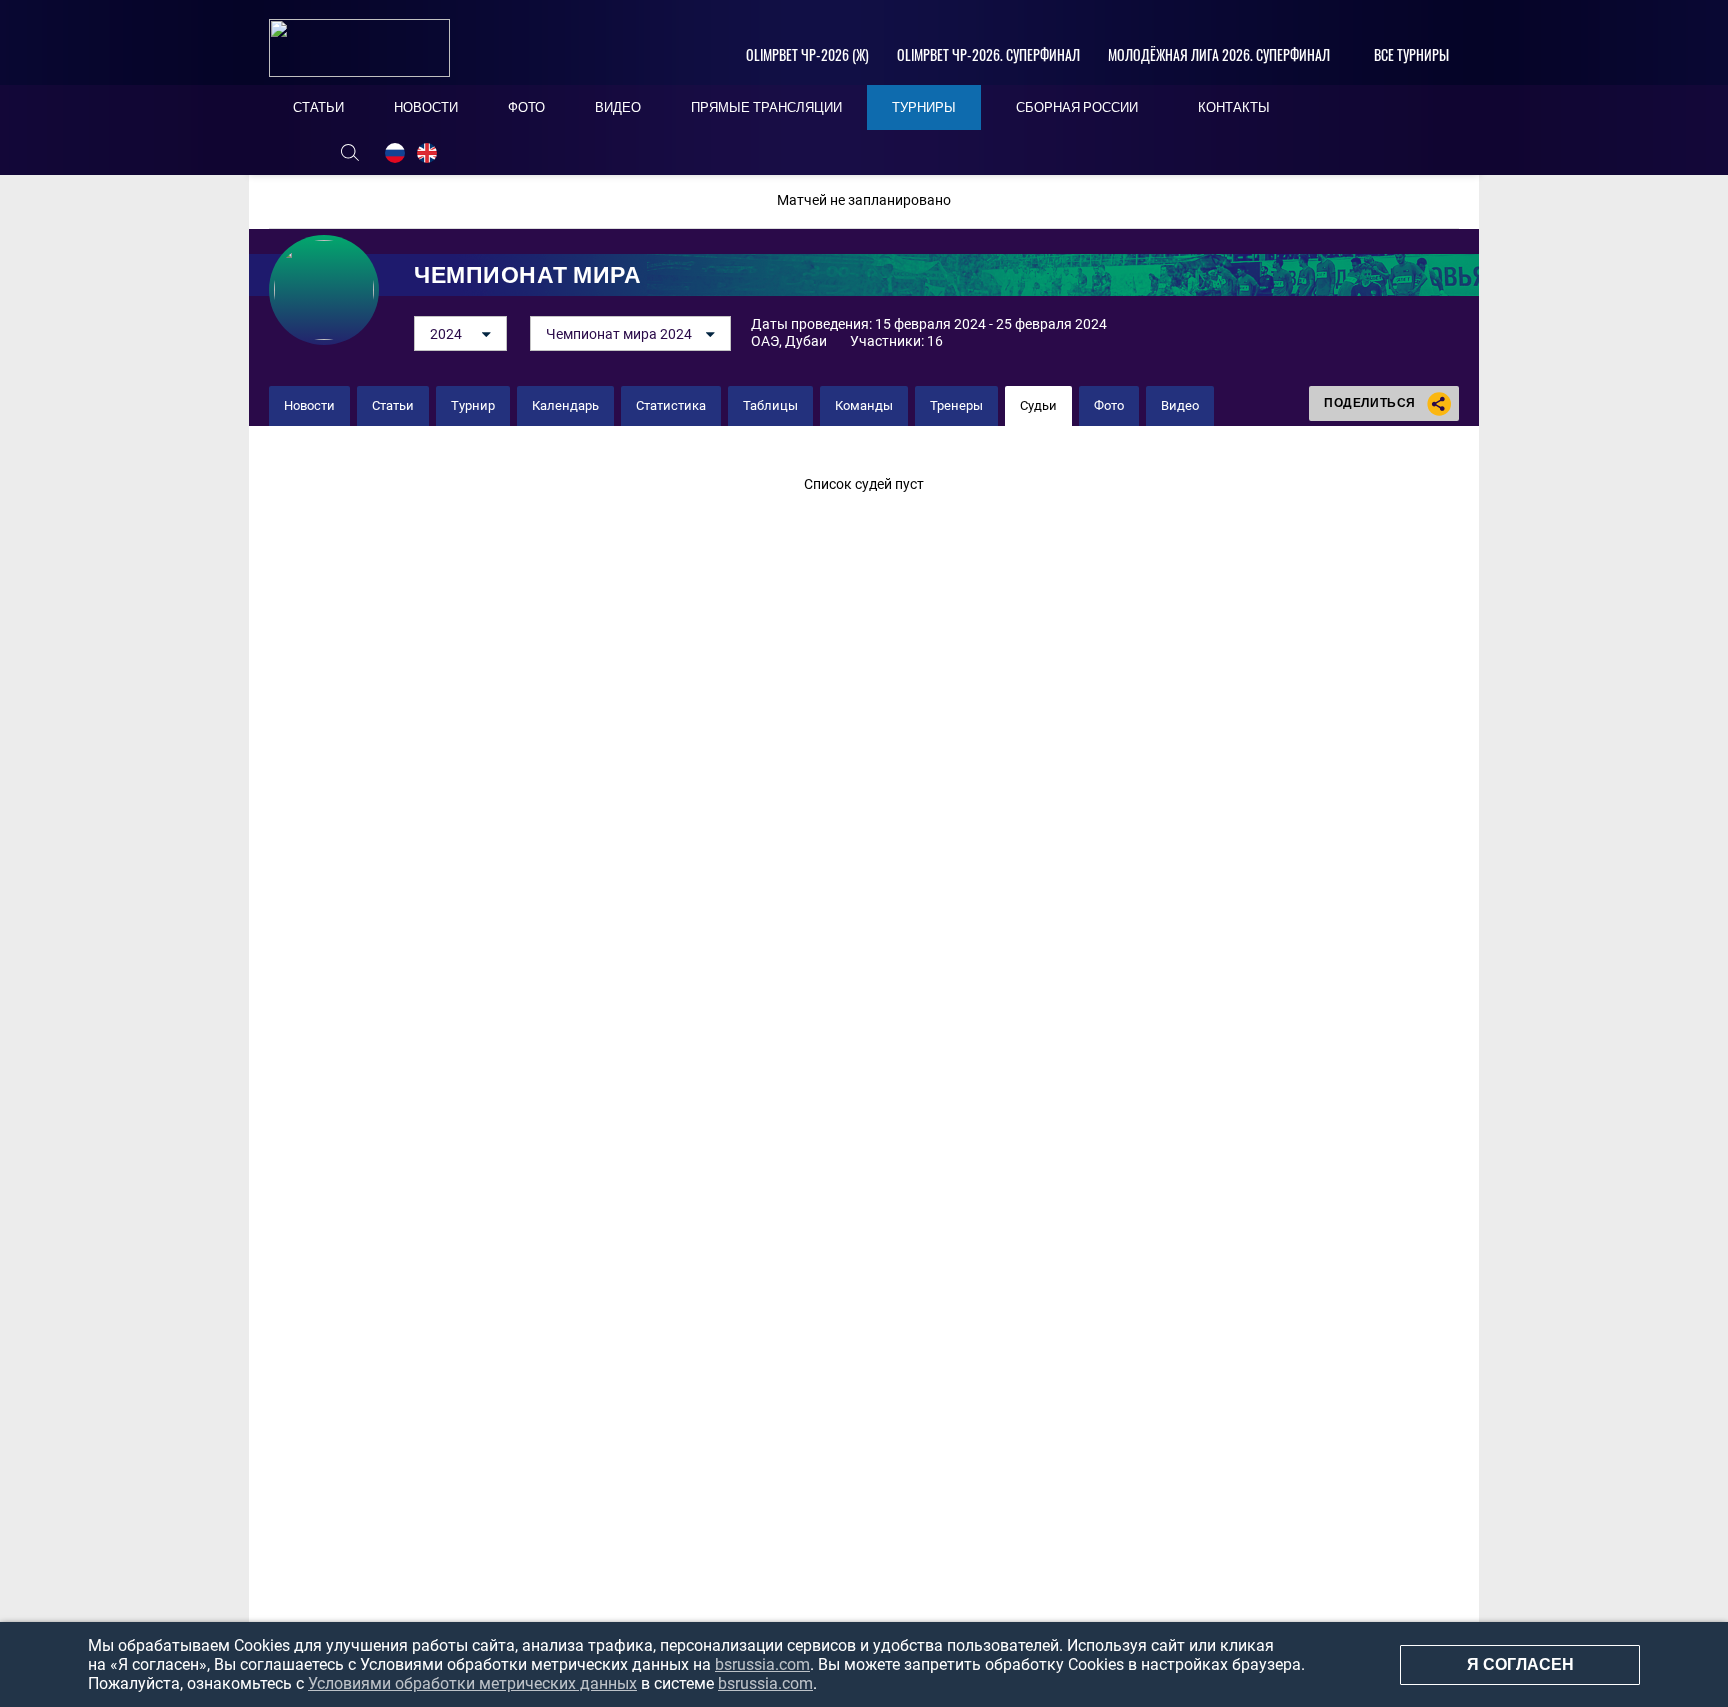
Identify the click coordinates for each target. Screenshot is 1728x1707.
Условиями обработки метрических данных (472, 1683)
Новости (309, 405)
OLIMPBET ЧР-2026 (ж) (807, 54)
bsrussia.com (762, 1664)
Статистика (671, 405)
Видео (1180, 405)
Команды (864, 405)
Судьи (1038, 405)
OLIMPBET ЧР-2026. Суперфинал (988, 54)
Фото (1109, 405)
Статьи (393, 405)
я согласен (1520, 1664)
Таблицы (770, 405)
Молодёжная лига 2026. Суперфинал (1219, 54)
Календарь (565, 405)
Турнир (473, 405)
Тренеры (956, 405)
